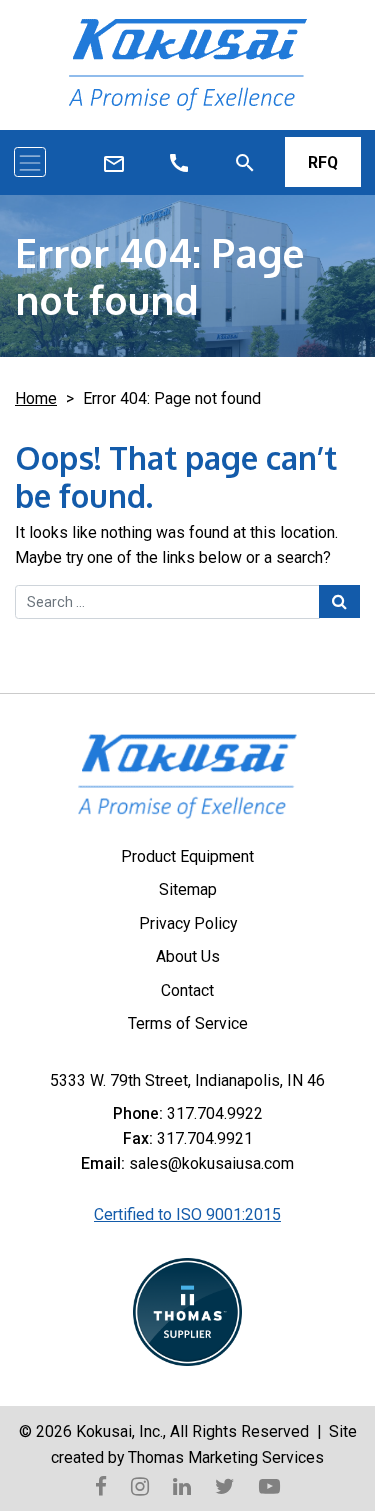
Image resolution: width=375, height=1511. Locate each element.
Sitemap (188, 889)
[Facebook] (101, 1485)
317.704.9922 (215, 1113)
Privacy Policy (188, 923)
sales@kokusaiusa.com (211, 1163)
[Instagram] (140, 1485)
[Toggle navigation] (30, 162)
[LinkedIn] (182, 1485)
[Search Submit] (339, 601)
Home (36, 398)
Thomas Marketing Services (226, 1457)
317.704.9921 (205, 1138)
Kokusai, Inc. (119, 1431)
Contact (187, 990)
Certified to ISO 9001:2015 (187, 1214)
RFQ (323, 162)
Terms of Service (188, 1023)
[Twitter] (225, 1485)
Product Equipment (187, 856)
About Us (188, 956)
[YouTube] (269, 1485)
